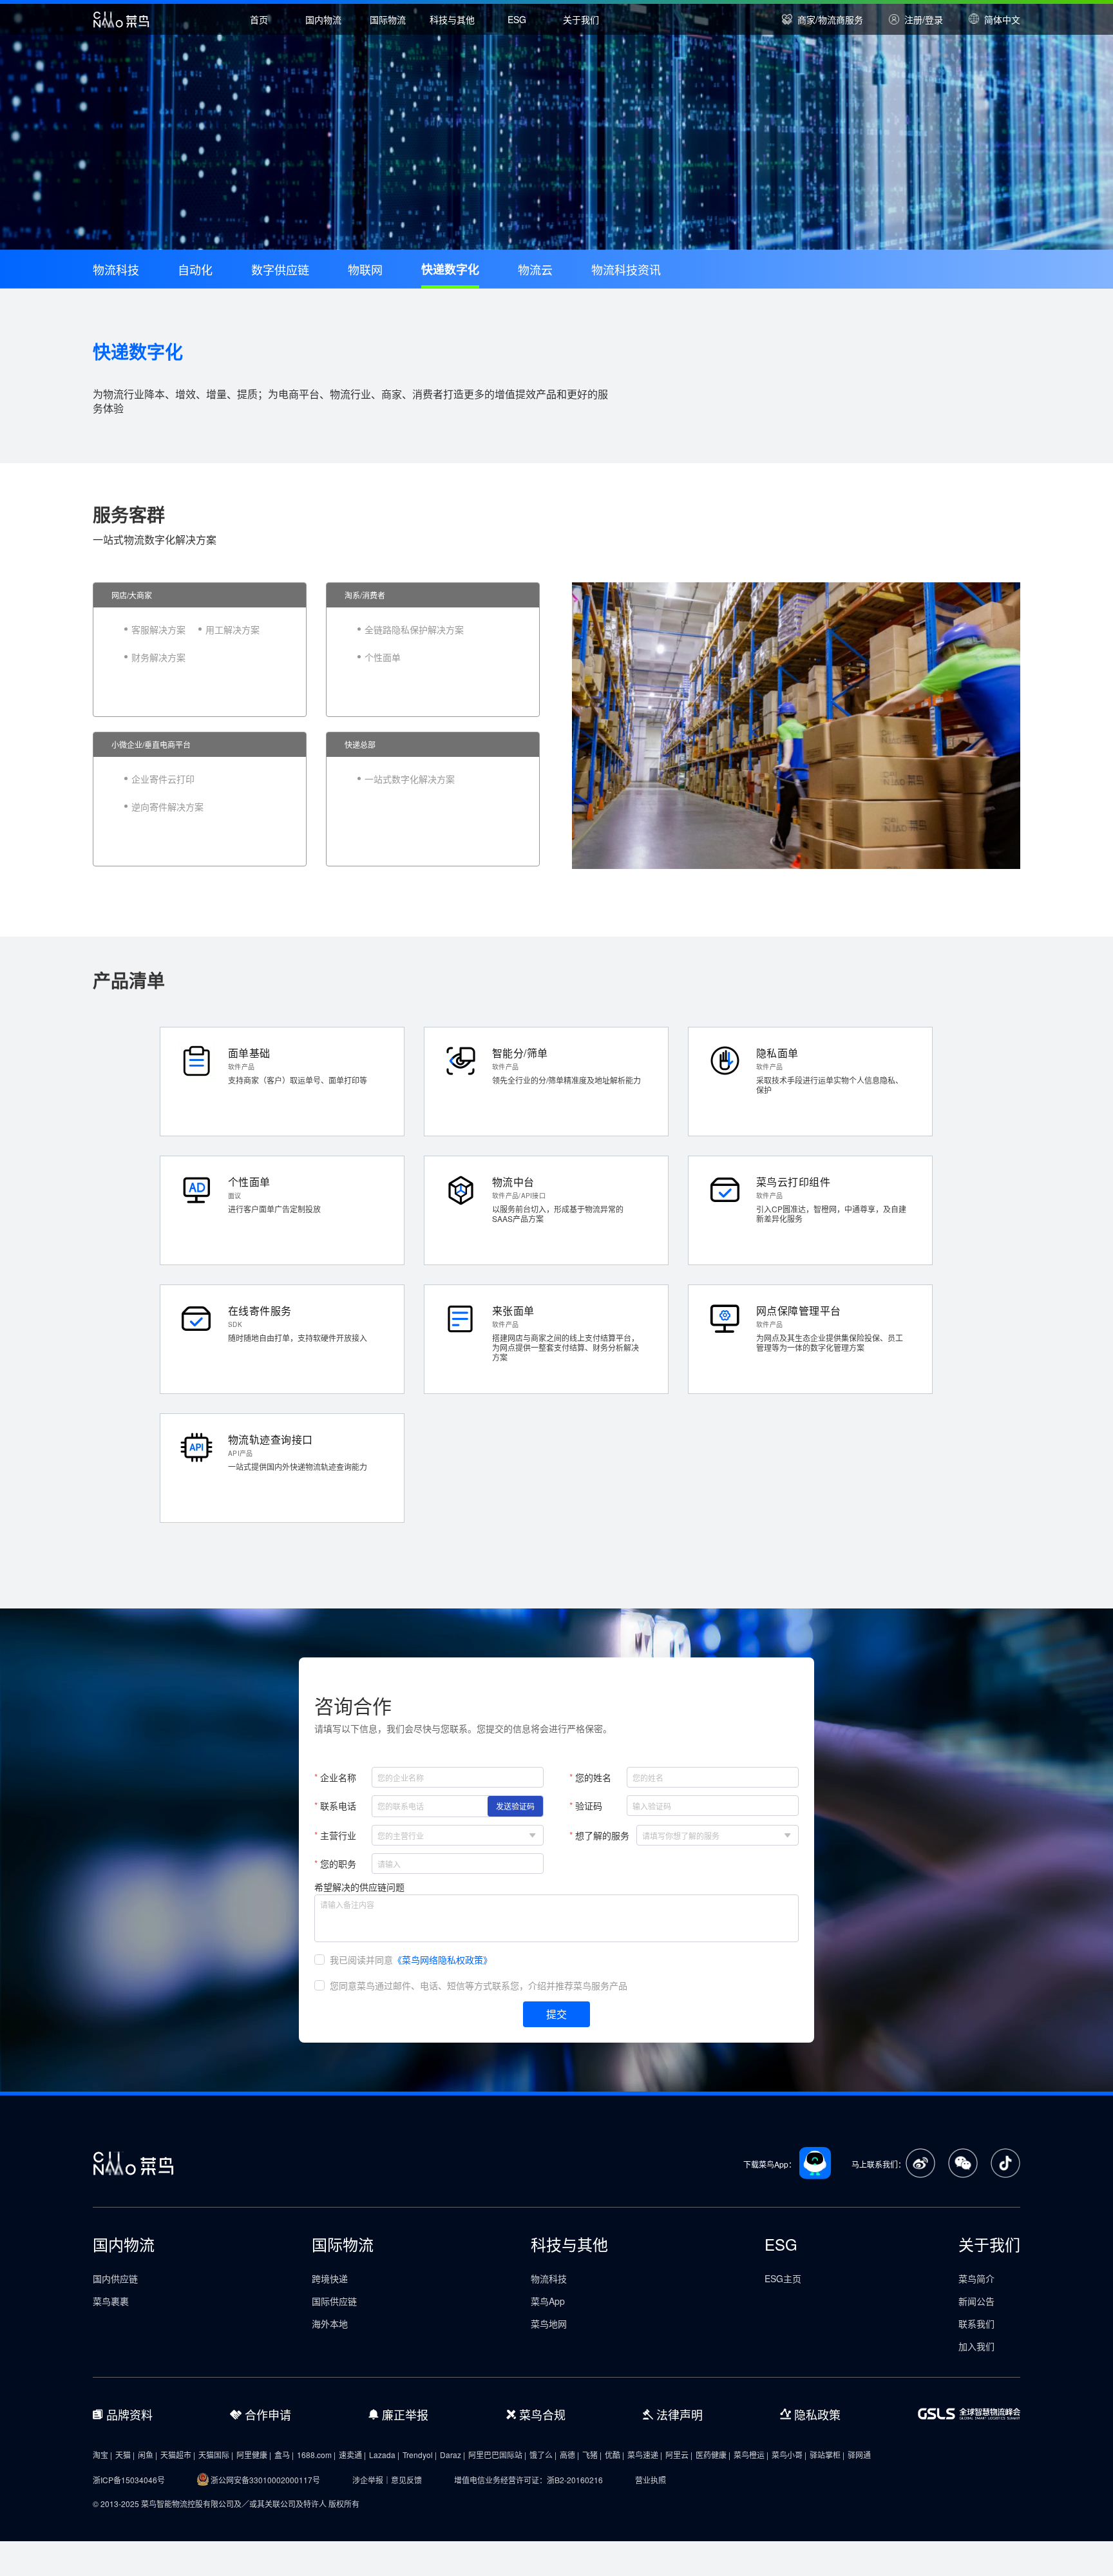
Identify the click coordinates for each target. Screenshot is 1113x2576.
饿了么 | (543, 2455)
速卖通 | (352, 2455)
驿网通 (859, 2455)
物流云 (535, 269)
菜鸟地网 (549, 2323)
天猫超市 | (178, 2455)
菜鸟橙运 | (751, 2455)
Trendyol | (420, 2455)
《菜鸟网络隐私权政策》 (442, 1960)
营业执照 (651, 2480)
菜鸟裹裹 (111, 2301)
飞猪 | (592, 2455)
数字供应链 (280, 269)
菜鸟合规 (542, 2414)
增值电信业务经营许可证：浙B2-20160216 (528, 2480)
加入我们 (976, 2346)
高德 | (569, 2455)
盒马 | (284, 2455)
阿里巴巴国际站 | (497, 2455)
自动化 (195, 269)
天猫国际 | (216, 2455)
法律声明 (680, 2414)
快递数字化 (450, 269)
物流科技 (116, 269)
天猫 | (125, 2455)
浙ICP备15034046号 (129, 2480)
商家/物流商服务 (830, 19)
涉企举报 (368, 2480)
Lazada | (384, 2455)
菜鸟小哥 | (789, 2455)
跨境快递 (330, 2278)
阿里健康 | (254, 2455)
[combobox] (450, 1835)
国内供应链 (115, 2278)
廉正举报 (405, 2414)
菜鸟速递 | (645, 2455)
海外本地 (330, 2323)
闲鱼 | (147, 2455)
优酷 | (614, 2455)
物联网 (365, 269)
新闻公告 (976, 2301)
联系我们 (976, 2323)
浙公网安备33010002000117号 (265, 2480)
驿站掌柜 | (827, 2455)
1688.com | (316, 2455)
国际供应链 (334, 2301)
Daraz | (452, 2455)
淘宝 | (102, 2455)
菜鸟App (548, 2301)
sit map (13, 2536)
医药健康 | (713, 2455)
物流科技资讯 (626, 269)
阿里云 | (679, 2455)
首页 (259, 19)
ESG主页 (783, 2278)
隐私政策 (817, 2414)
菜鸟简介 (976, 2278)
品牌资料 (129, 2414)
